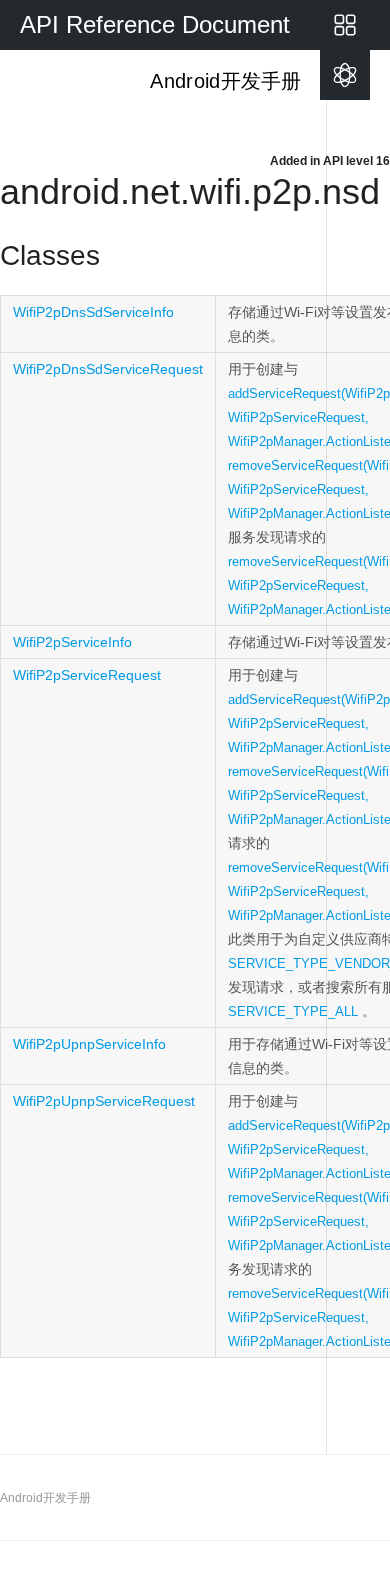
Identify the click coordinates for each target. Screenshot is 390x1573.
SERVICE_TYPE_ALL (293, 1011)
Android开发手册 (223, 81)
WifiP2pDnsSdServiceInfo (93, 312)
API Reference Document (155, 24)
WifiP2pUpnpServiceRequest (104, 1101)
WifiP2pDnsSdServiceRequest (108, 369)
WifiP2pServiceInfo (72, 642)
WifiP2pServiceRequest (87, 675)
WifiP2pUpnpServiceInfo (89, 1044)
